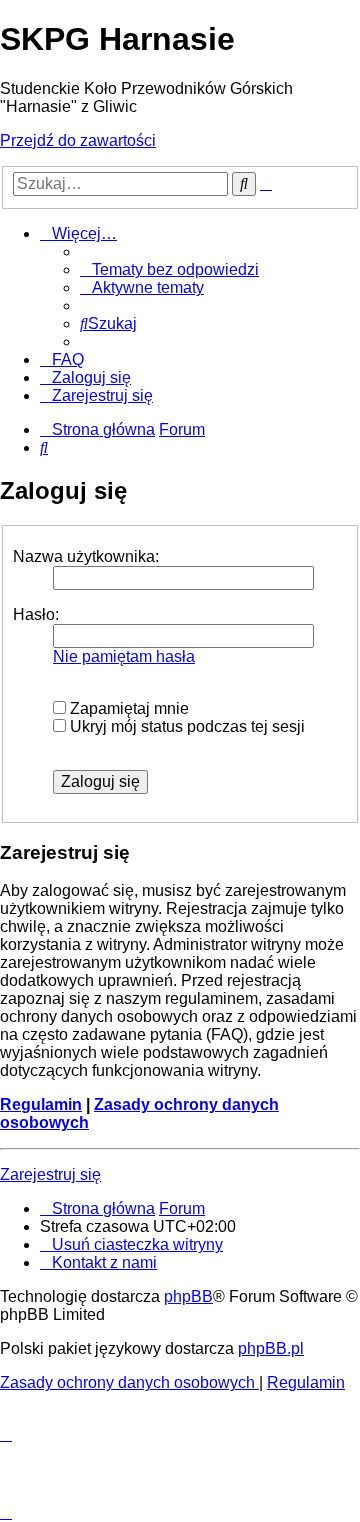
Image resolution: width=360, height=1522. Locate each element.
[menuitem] (169, 269)
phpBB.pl (271, 1348)
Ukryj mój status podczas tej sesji (185, 726)
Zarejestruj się (50, 1174)
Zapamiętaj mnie (127, 708)
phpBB (188, 1296)
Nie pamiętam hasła (124, 656)
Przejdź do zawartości (78, 140)
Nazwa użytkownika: (86, 556)
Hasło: (36, 614)
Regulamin (41, 1104)
